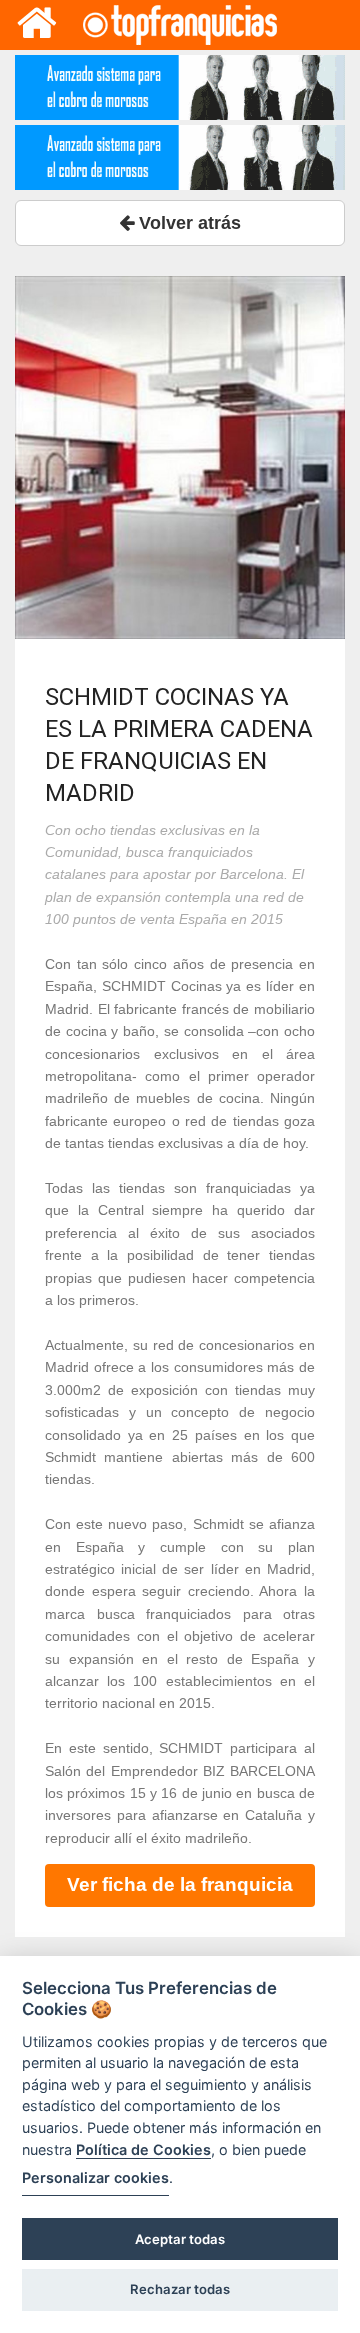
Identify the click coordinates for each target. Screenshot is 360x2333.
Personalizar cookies (95, 2177)
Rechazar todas (180, 2289)
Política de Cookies (143, 2149)
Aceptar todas (180, 2239)
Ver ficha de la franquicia (180, 1884)
